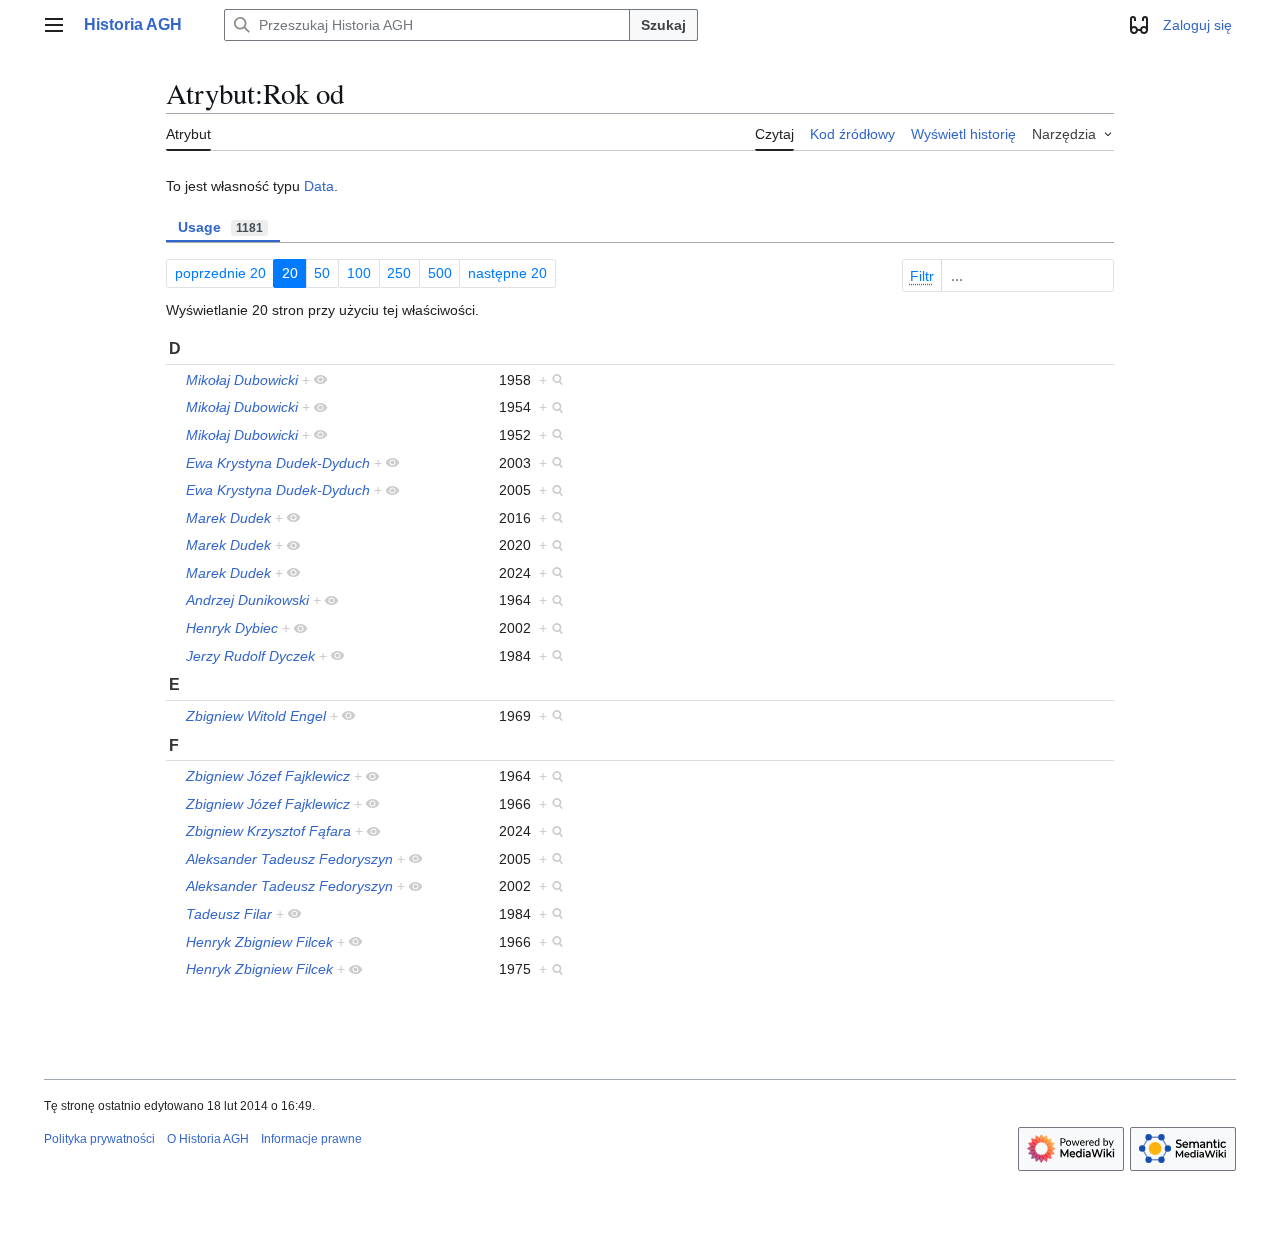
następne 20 (507, 273)
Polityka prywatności (99, 1139)
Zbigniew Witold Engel (256, 716)
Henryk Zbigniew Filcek (259, 942)
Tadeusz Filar (229, 914)
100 (359, 273)
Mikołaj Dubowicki (242, 380)
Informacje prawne (311, 1139)
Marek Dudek (228, 518)
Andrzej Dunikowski (247, 600)
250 (399, 273)
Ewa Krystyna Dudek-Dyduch (278, 463)
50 (322, 273)
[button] (54, 25)
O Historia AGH (208, 1139)
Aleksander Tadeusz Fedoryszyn (289, 859)
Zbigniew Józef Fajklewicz (268, 776)
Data (319, 186)
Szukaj (663, 25)
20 (290, 273)
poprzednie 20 (220, 273)
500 (440, 273)
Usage (220, 227)
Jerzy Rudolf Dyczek (250, 656)
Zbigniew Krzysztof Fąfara (268, 831)
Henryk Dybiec (232, 628)
